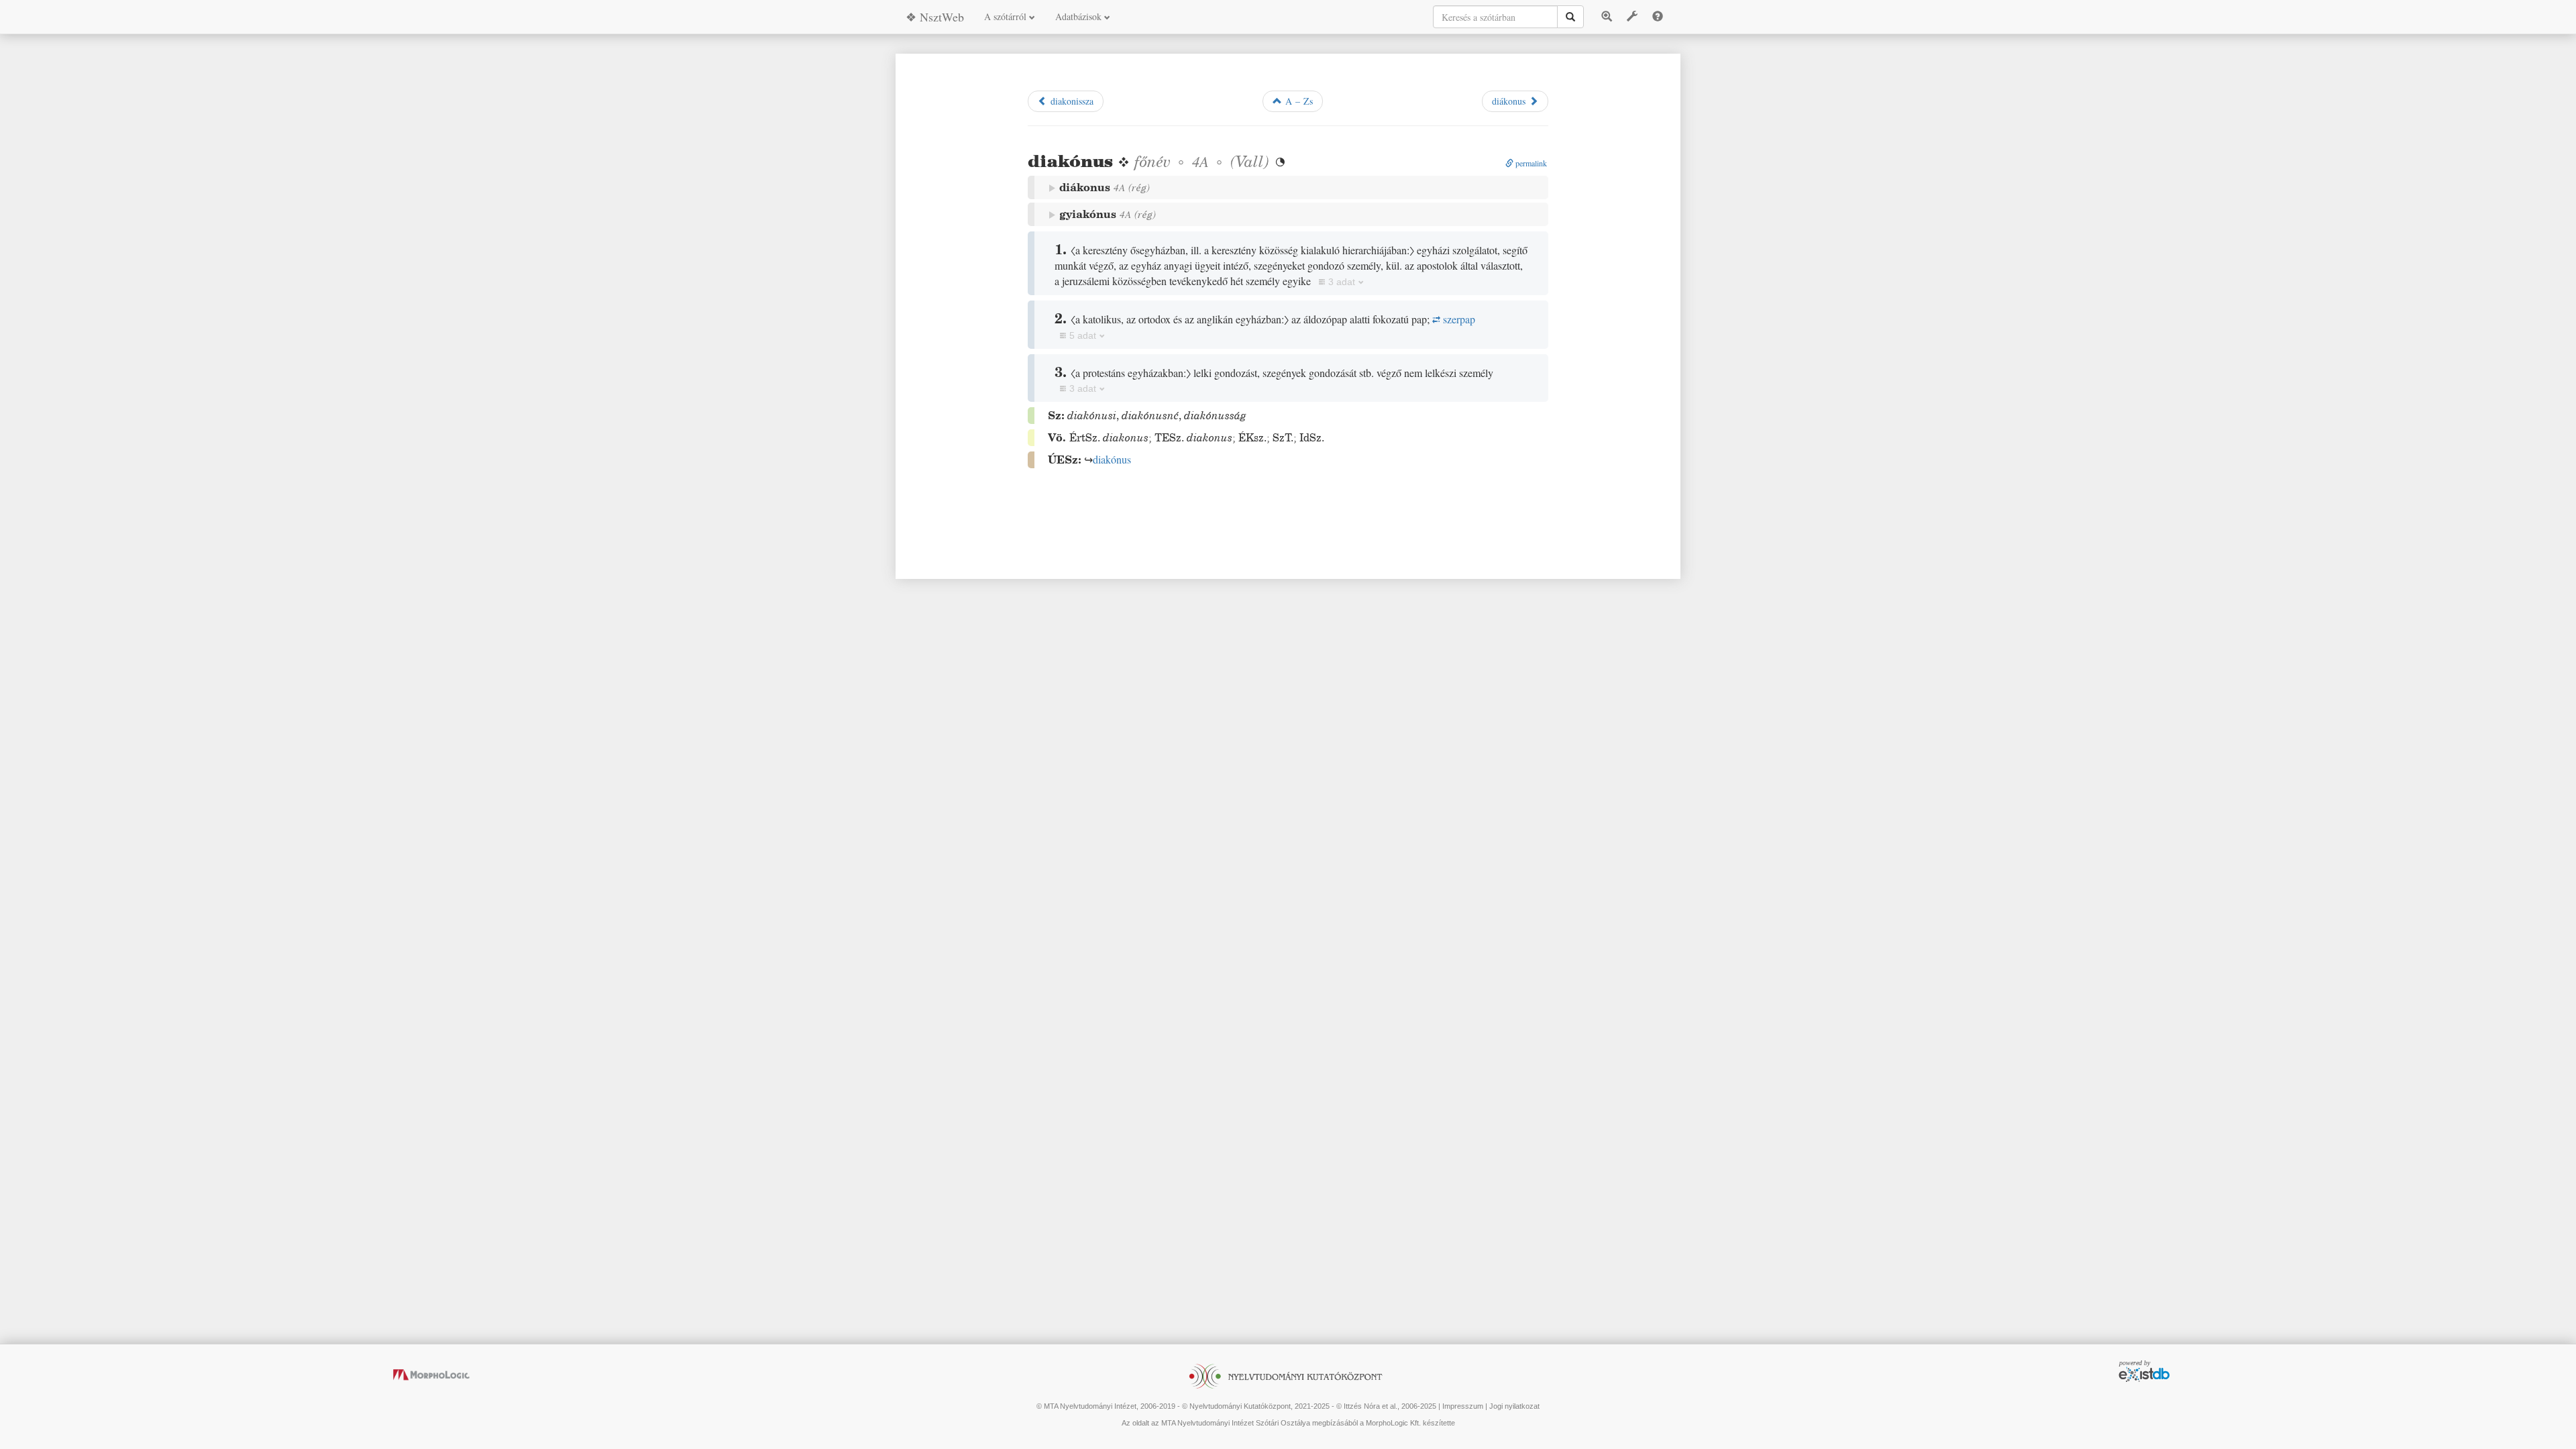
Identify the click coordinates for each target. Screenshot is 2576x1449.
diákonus (1510, 101)
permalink (1530, 163)
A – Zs (1297, 101)
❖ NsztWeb (935, 17)
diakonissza (1070, 101)
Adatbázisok (1080, 16)
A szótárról (1007, 16)
